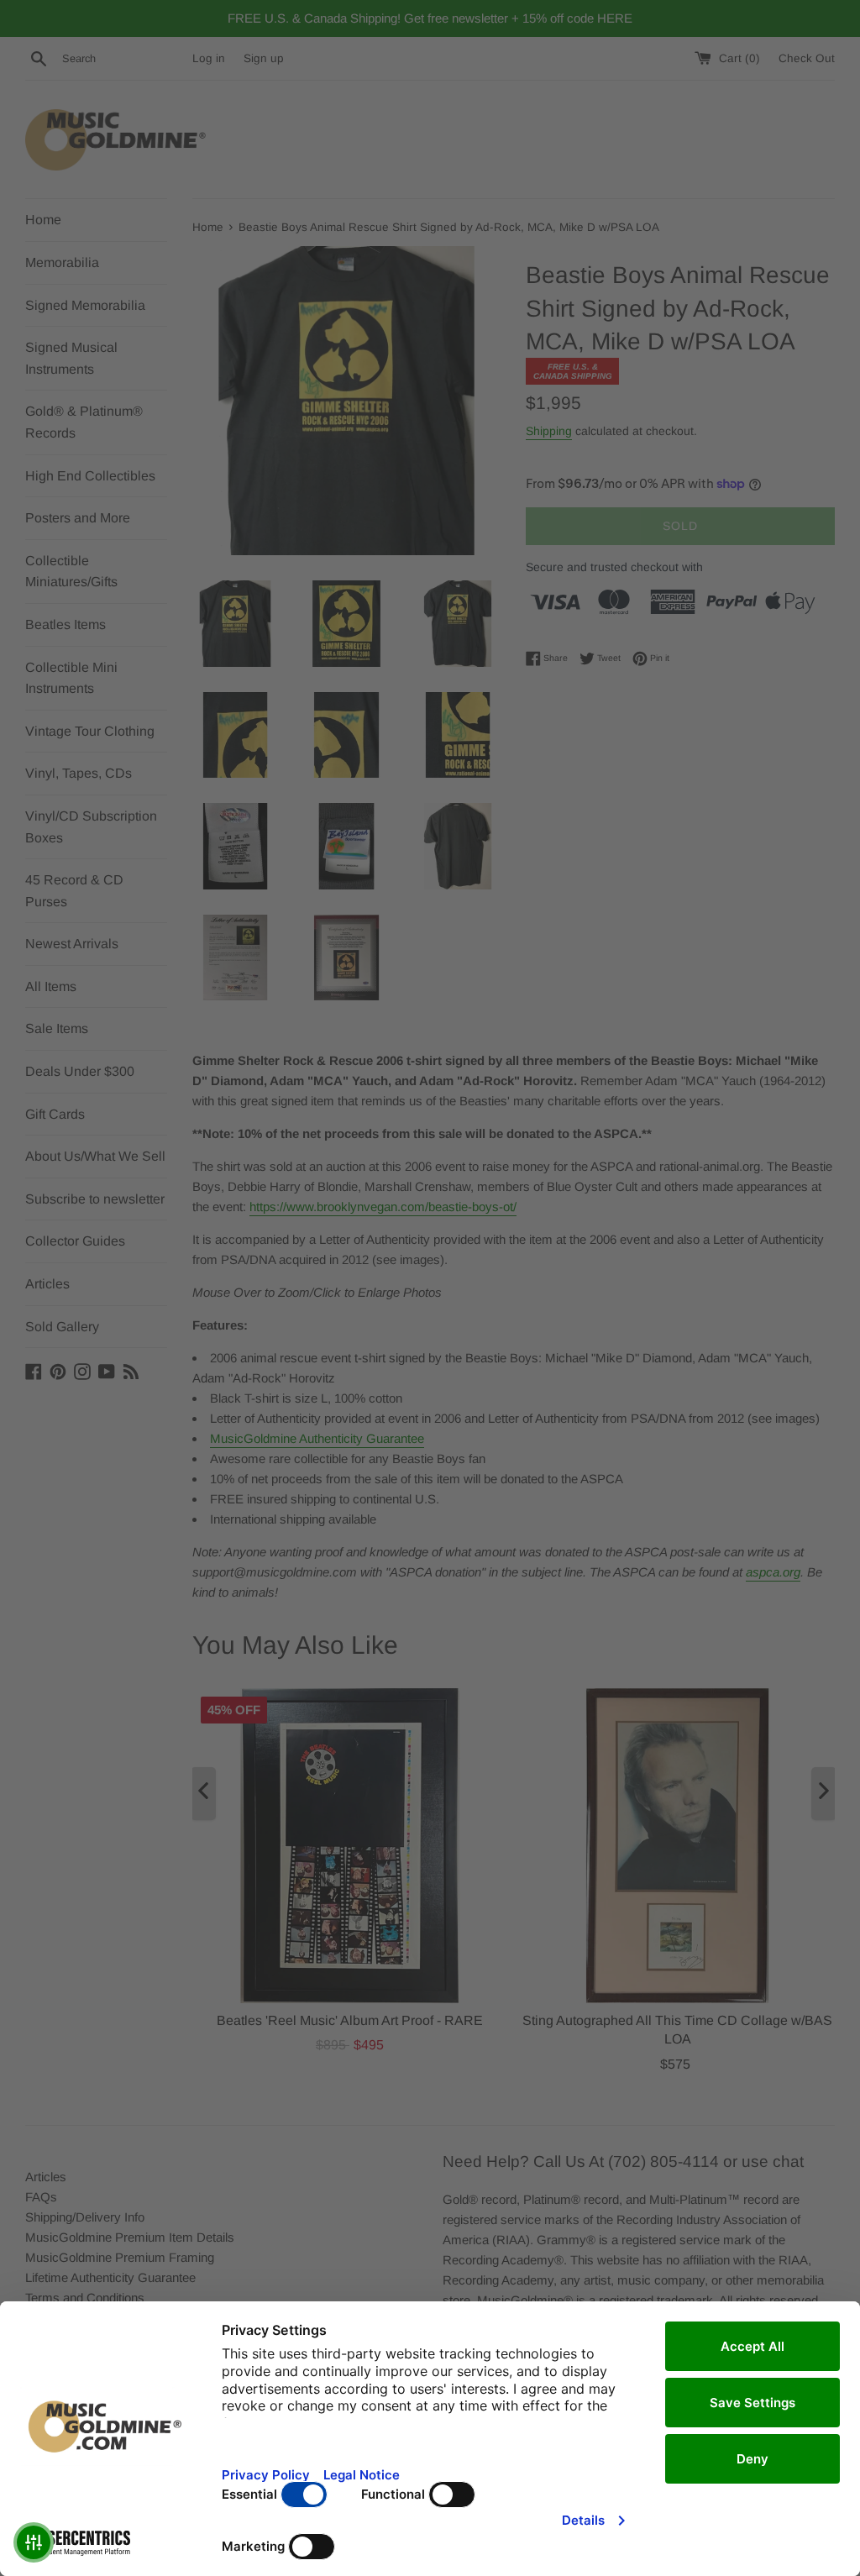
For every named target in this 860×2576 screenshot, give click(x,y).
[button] (34, 2542)
